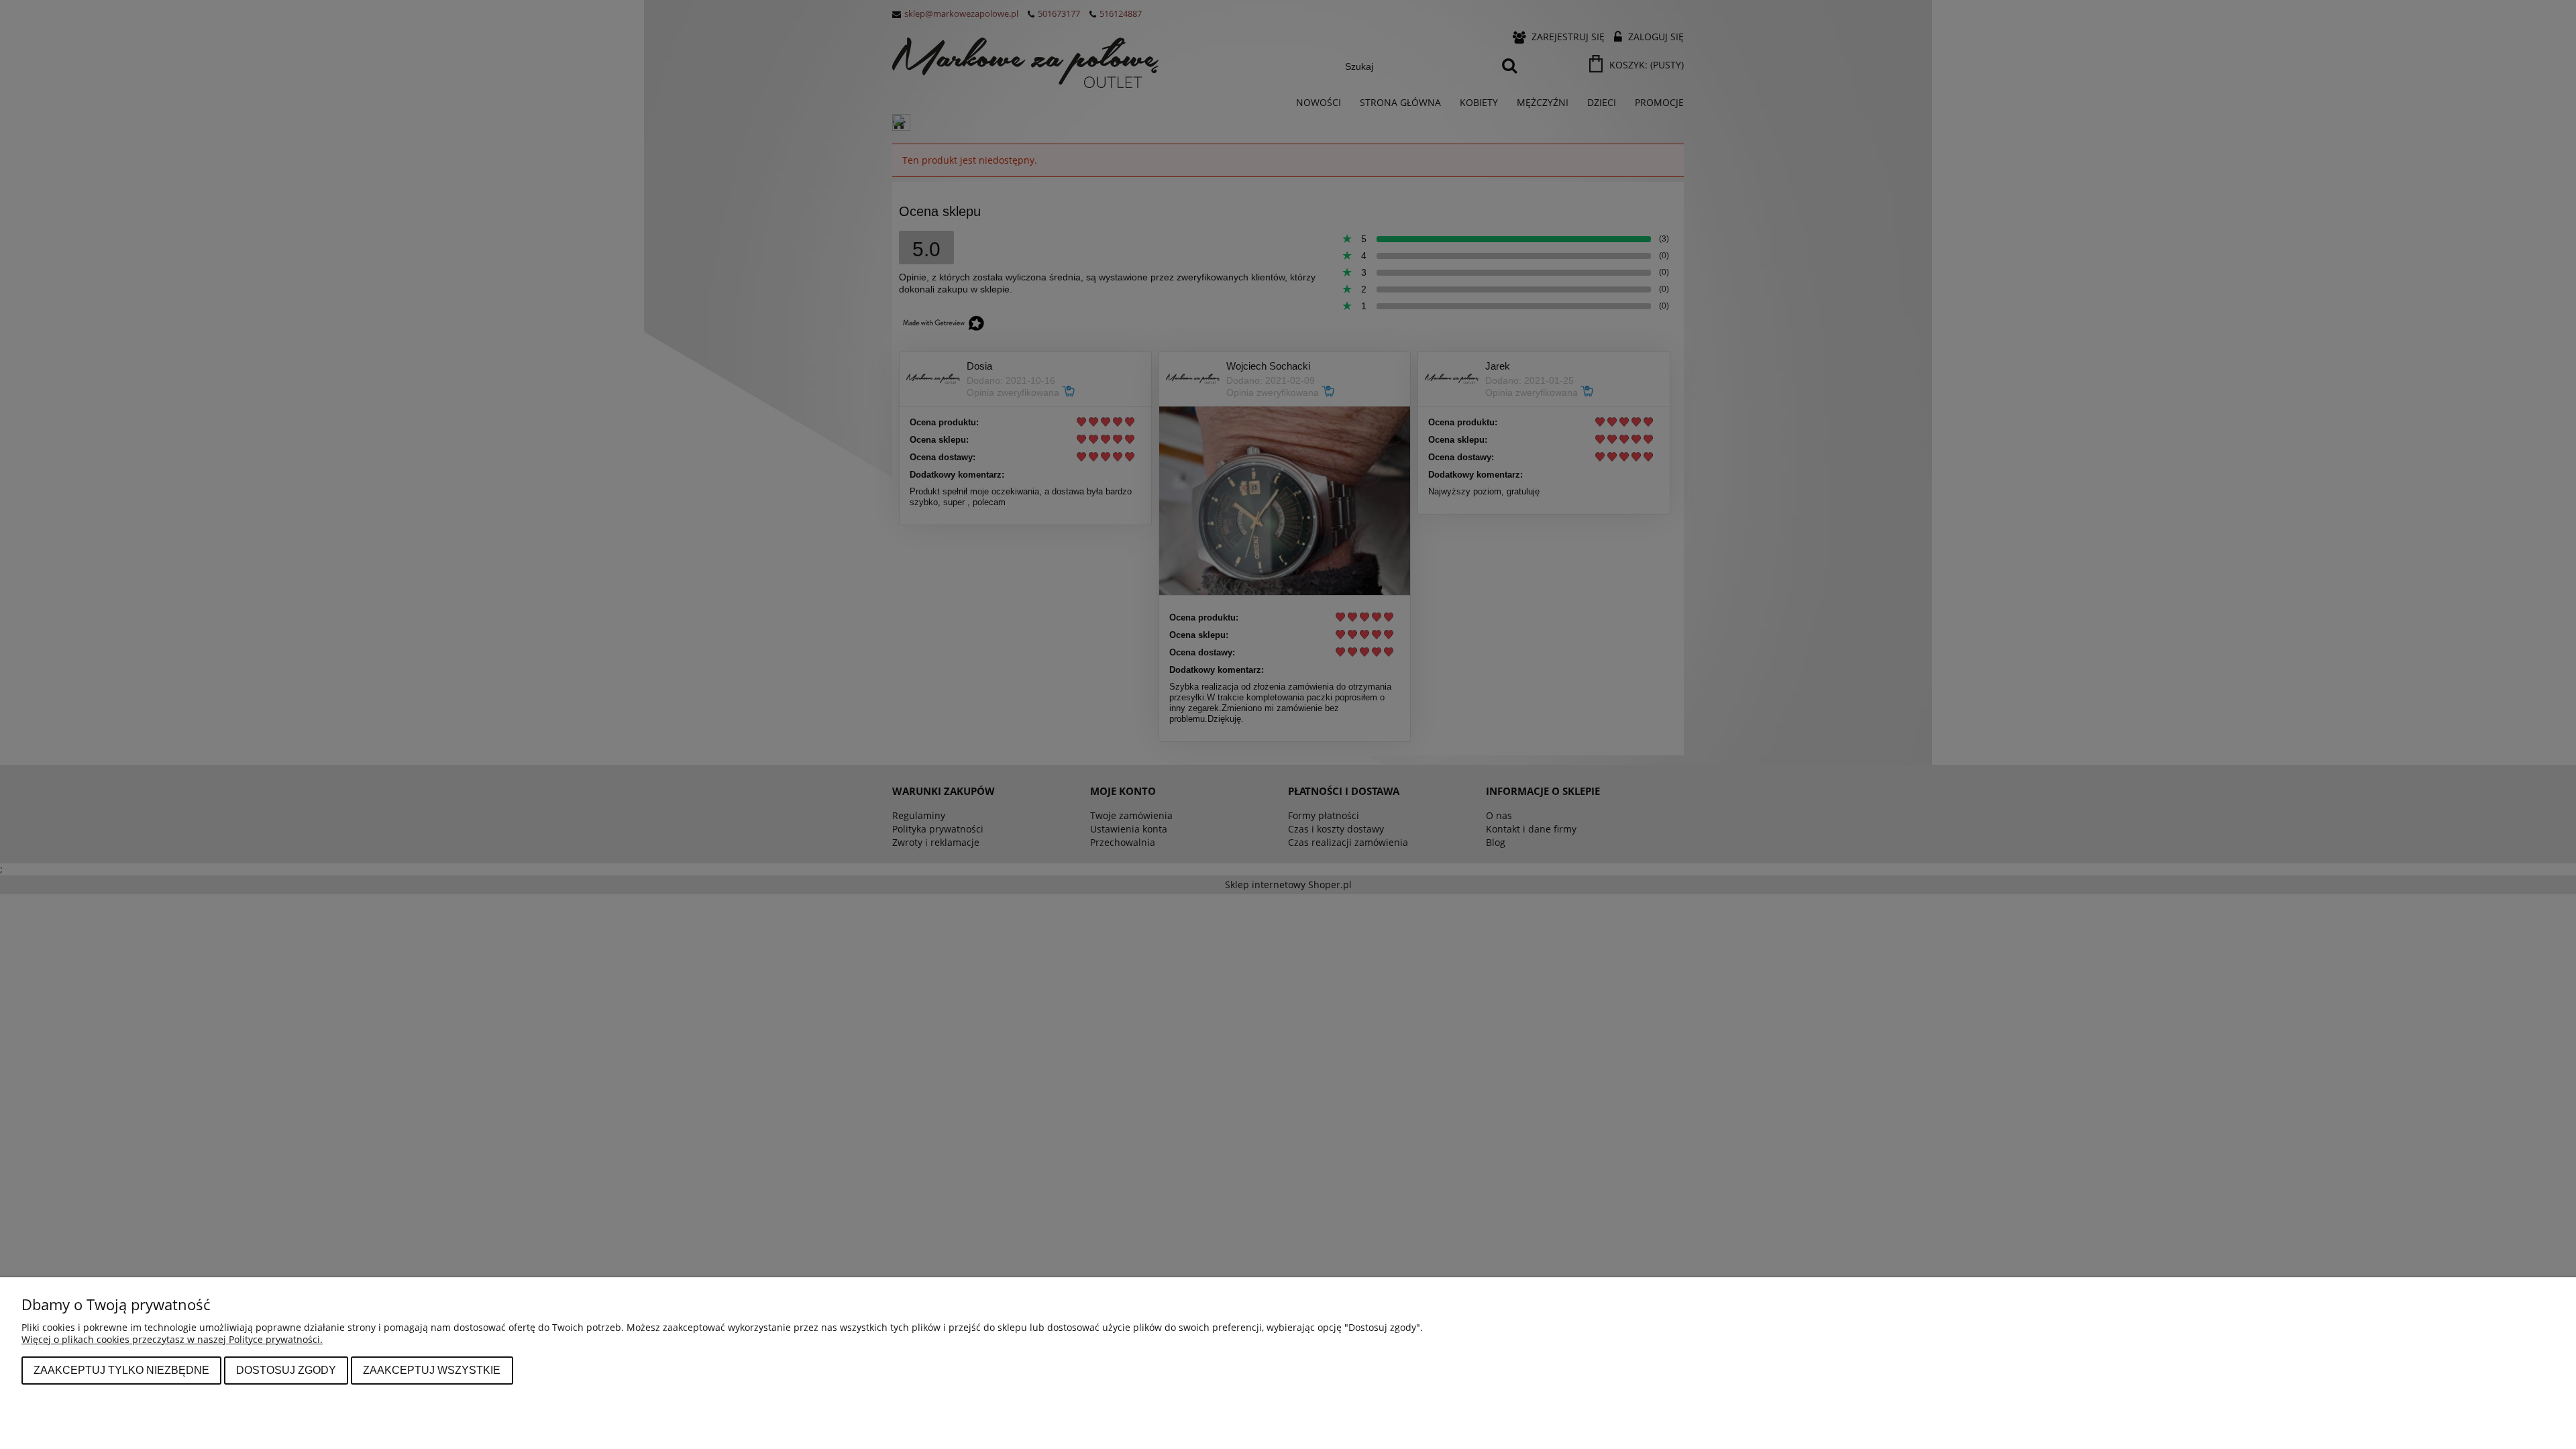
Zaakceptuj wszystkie (432, 1370)
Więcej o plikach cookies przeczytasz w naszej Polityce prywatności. (172, 1339)
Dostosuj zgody (286, 1370)
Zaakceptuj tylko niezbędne (121, 1370)
